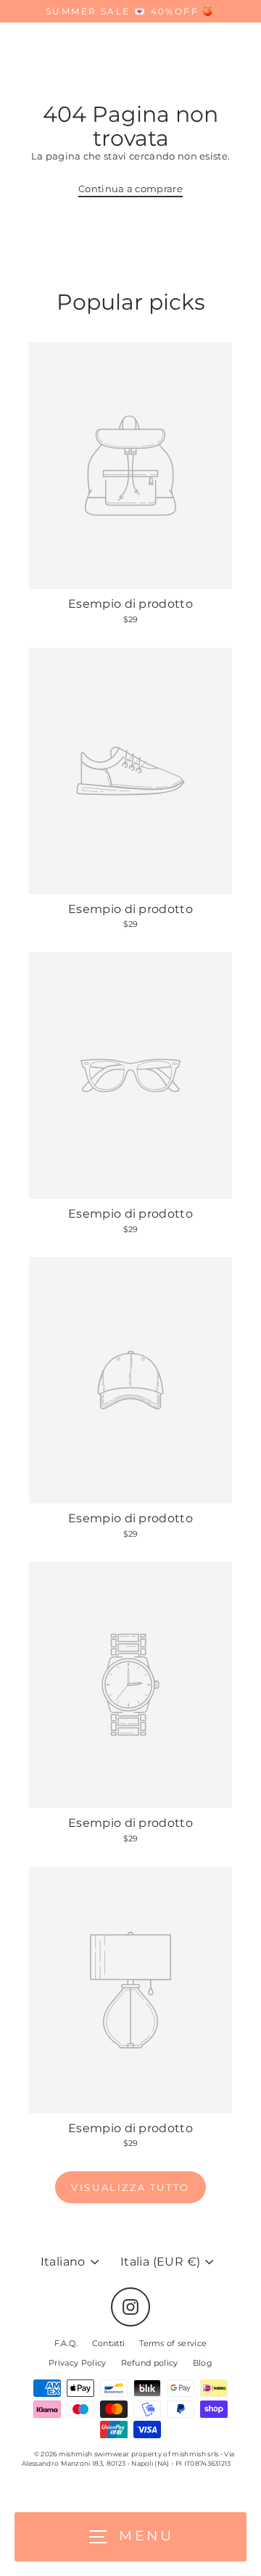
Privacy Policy (77, 2363)
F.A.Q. (66, 2343)
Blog (203, 2363)
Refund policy (150, 2363)
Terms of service (173, 2343)
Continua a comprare (130, 189)
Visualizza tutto (130, 2187)
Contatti (109, 2343)
